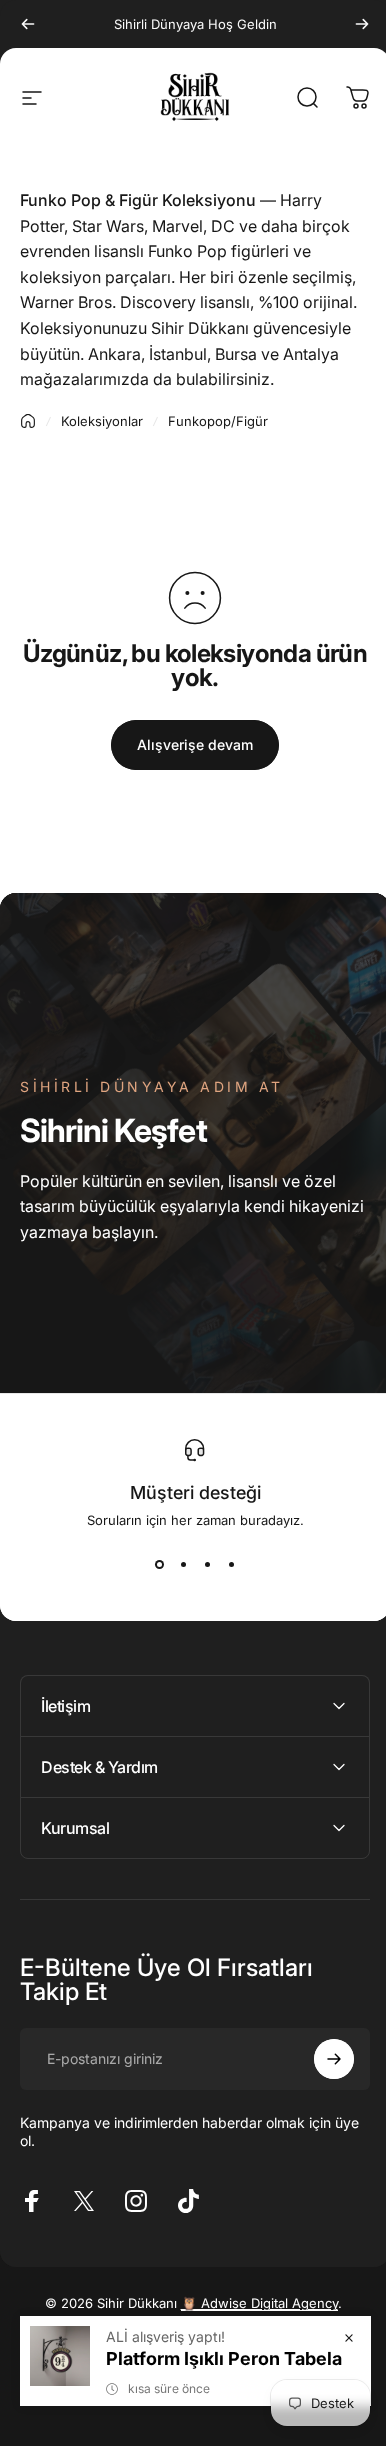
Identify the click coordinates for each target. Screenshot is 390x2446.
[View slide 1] (159, 1564)
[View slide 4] (231, 1564)
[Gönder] (319, 2085)
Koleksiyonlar (102, 421)
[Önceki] (28, 24)
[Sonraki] (362, 24)
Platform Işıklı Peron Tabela (209, 2358)
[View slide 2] (183, 1564)
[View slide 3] (207, 1564)
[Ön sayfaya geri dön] (28, 421)
